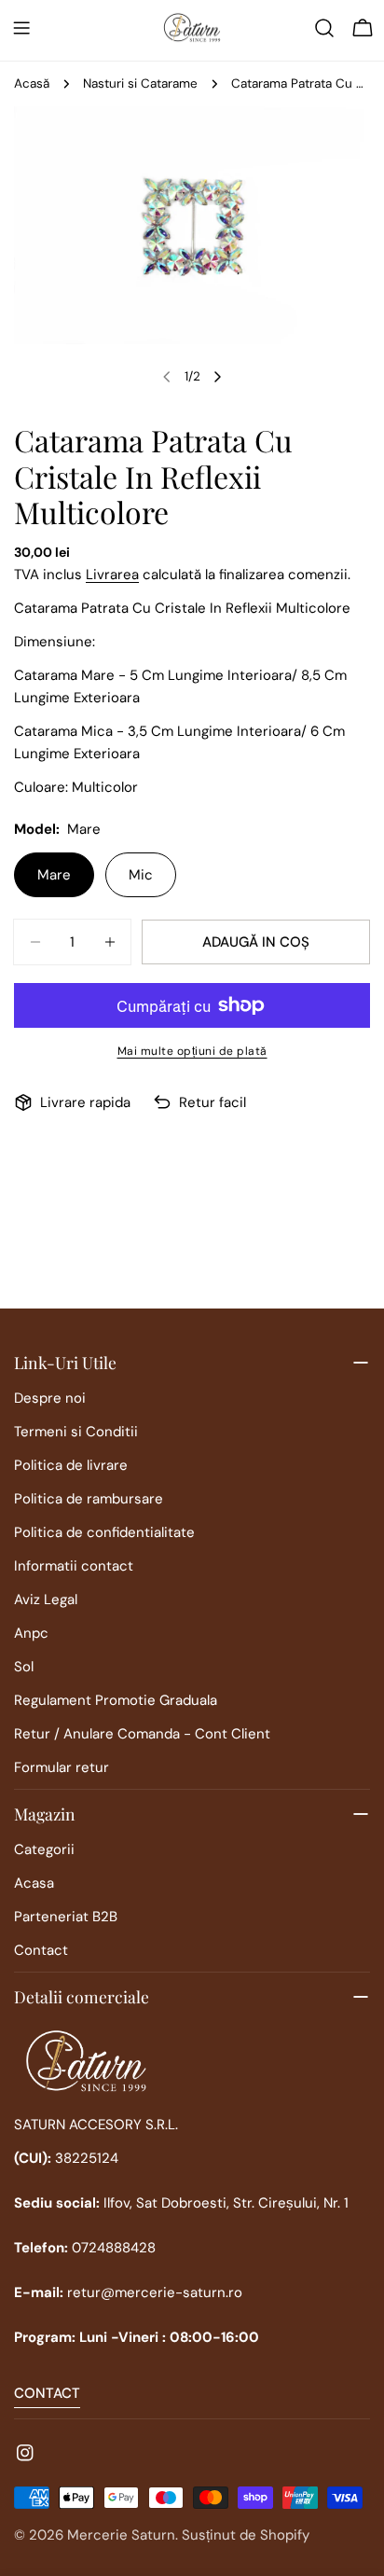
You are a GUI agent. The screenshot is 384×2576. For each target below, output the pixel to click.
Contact (41, 1950)
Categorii (44, 1849)
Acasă (32, 83)
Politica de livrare (71, 1465)
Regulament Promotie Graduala (116, 1700)
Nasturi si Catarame (140, 83)
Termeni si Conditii (76, 1432)
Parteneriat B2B (66, 1917)
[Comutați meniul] (21, 28)
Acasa (34, 1883)
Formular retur (62, 1767)
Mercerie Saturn (121, 2535)
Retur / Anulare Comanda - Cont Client (142, 1734)
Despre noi (50, 1398)
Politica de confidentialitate (104, 1532)
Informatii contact (74, 1566)
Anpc (31, 1633)
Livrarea (112, 575)
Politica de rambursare (89, 1499)
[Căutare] (324, 28)
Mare (54, 875)
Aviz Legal (46, 1600)
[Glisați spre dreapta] (217, 377)
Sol (24, 1667)
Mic (141, 875)
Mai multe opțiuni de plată (192, 1051)
